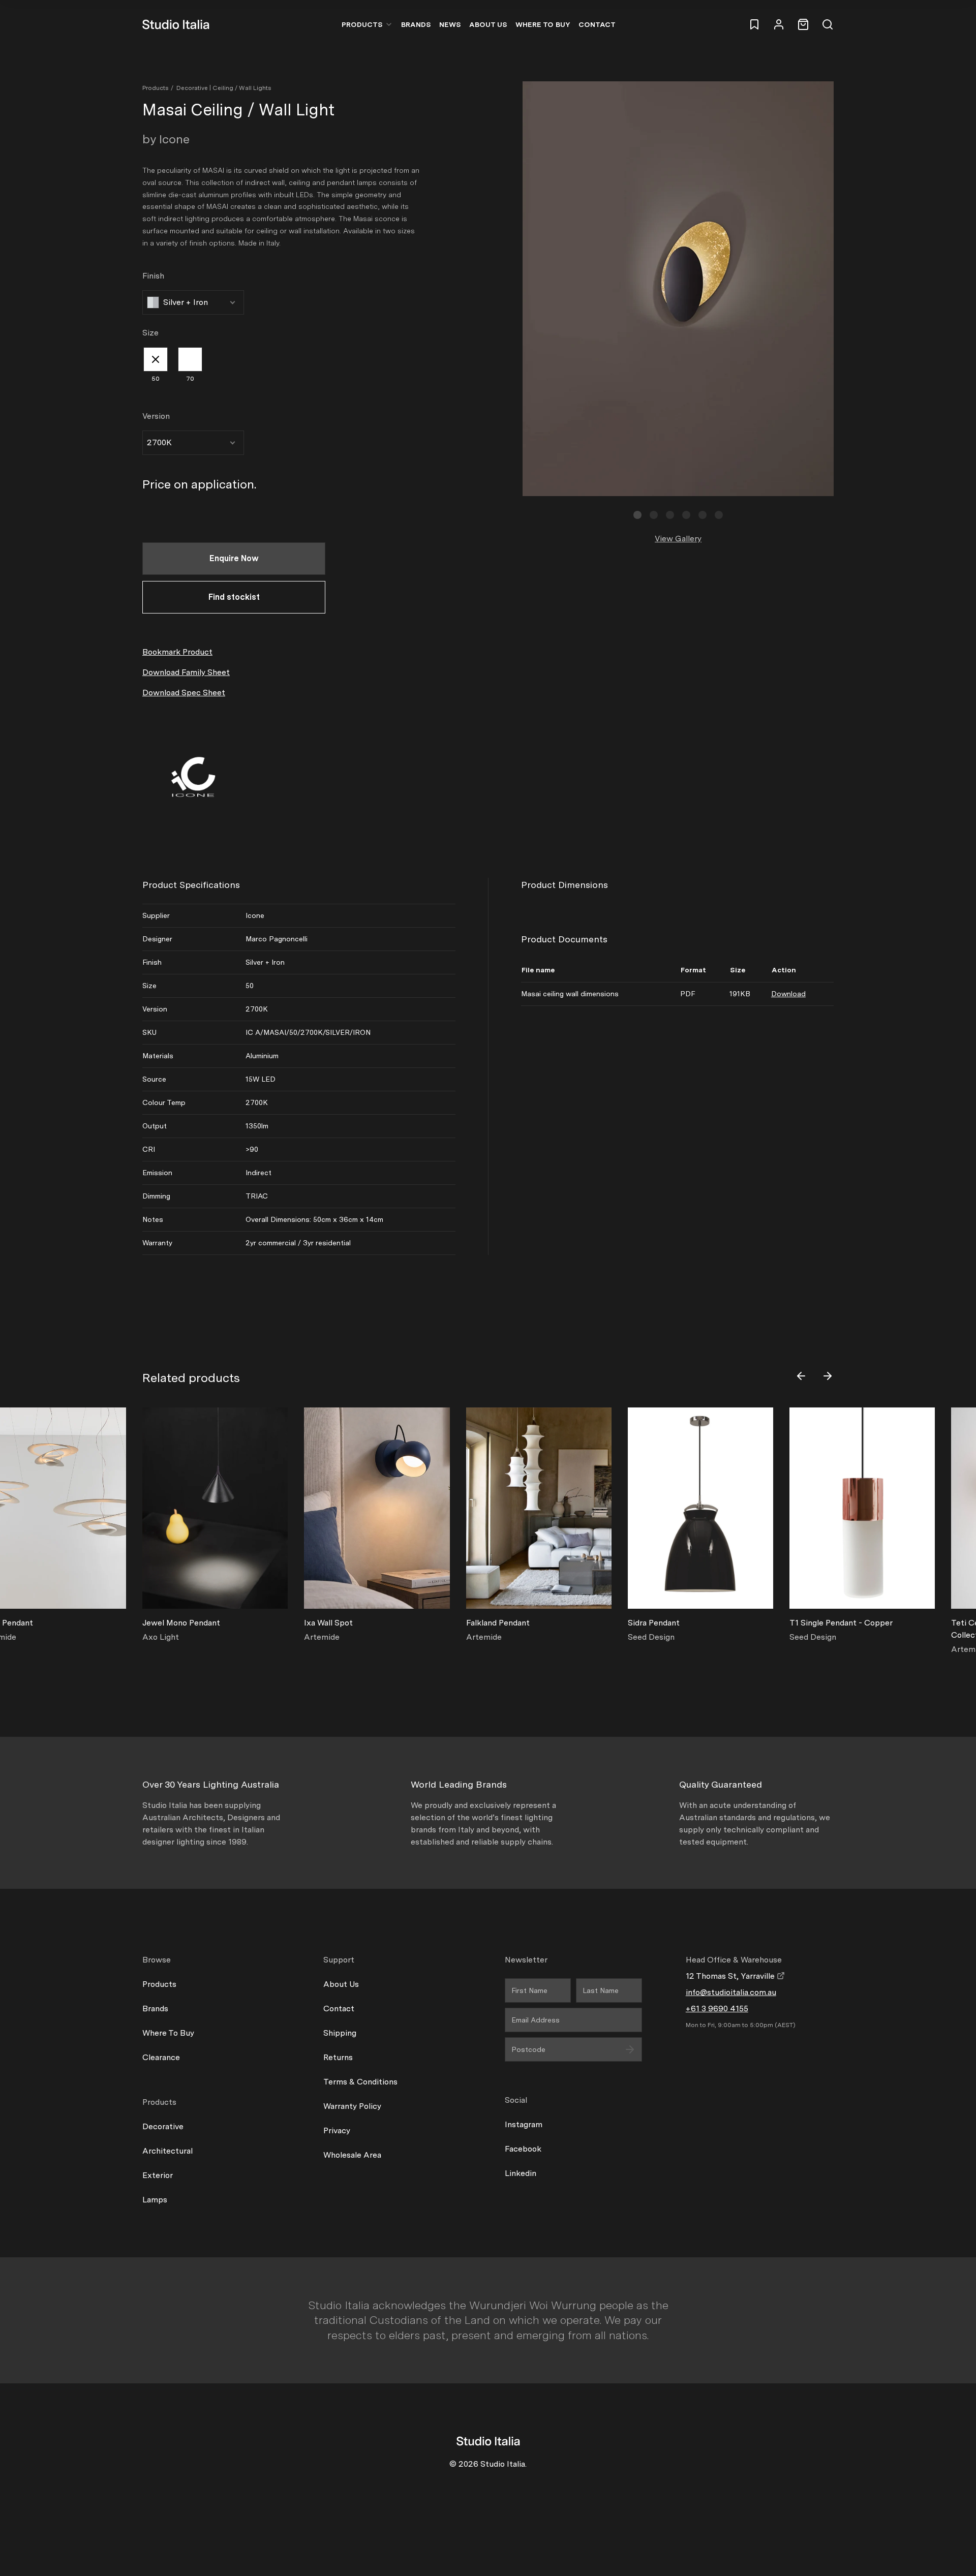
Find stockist (234, 597)
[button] (637, 515)
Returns (338, 2057)
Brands (416, 24)
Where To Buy (168, 2033)
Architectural (167, 2151)
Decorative (163, 2126)
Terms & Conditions (360, 2082)
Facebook (523, 2149)
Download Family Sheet (186, 672)
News (450, 24)
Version (156, 416)
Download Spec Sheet (184, 693)
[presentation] (801, 1376)
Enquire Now (234, 558)
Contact (597, 24)
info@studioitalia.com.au (731, 1992)
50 (156, 379)
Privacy (337, 2130)
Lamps (155, 2200)
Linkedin (521, 2173)
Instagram (524, 2124)
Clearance (161, 2057)
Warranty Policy (352, 2106)
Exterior (158, 2175)
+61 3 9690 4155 (717, 2008)
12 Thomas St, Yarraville (731, 1976)
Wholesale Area (352, 2155)
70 (190, 379)
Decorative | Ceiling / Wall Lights (224, 88)
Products (362, 24)
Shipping (340, 2033)
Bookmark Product (177, 652)
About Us (488, 24)
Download (788, 994)
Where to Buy (543, 24)
